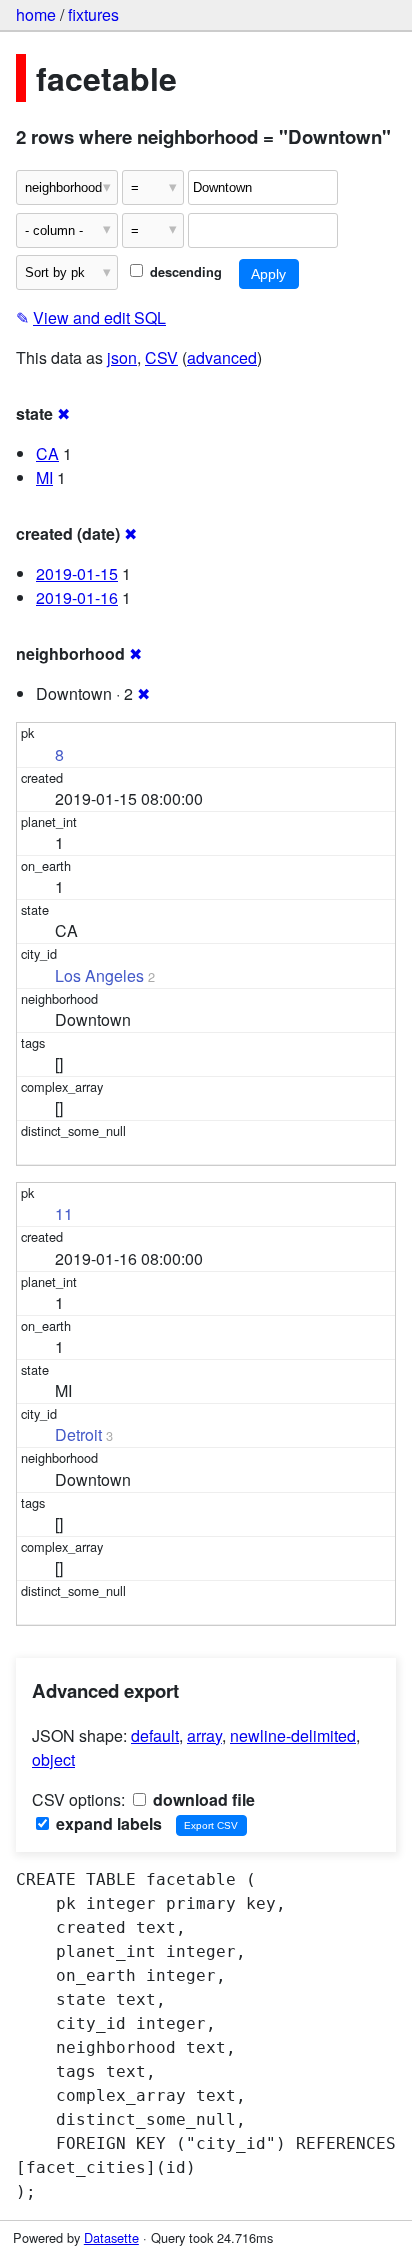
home (36, 14)
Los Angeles (99, 975)
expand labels (107, 1823)
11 (64, 1213)
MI (44, 477)
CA (47, 453)
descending (184, 272)
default (155, 1735)
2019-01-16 (77, 597)
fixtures (93, 14)
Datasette (111, 2237)
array (204, 1735)
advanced (222, 357)
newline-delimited (293, 1735)
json (122, 357)
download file (202, 1799)
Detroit (78, 1434)
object (53, 1759)
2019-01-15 (77, 573)
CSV (161, 357)
